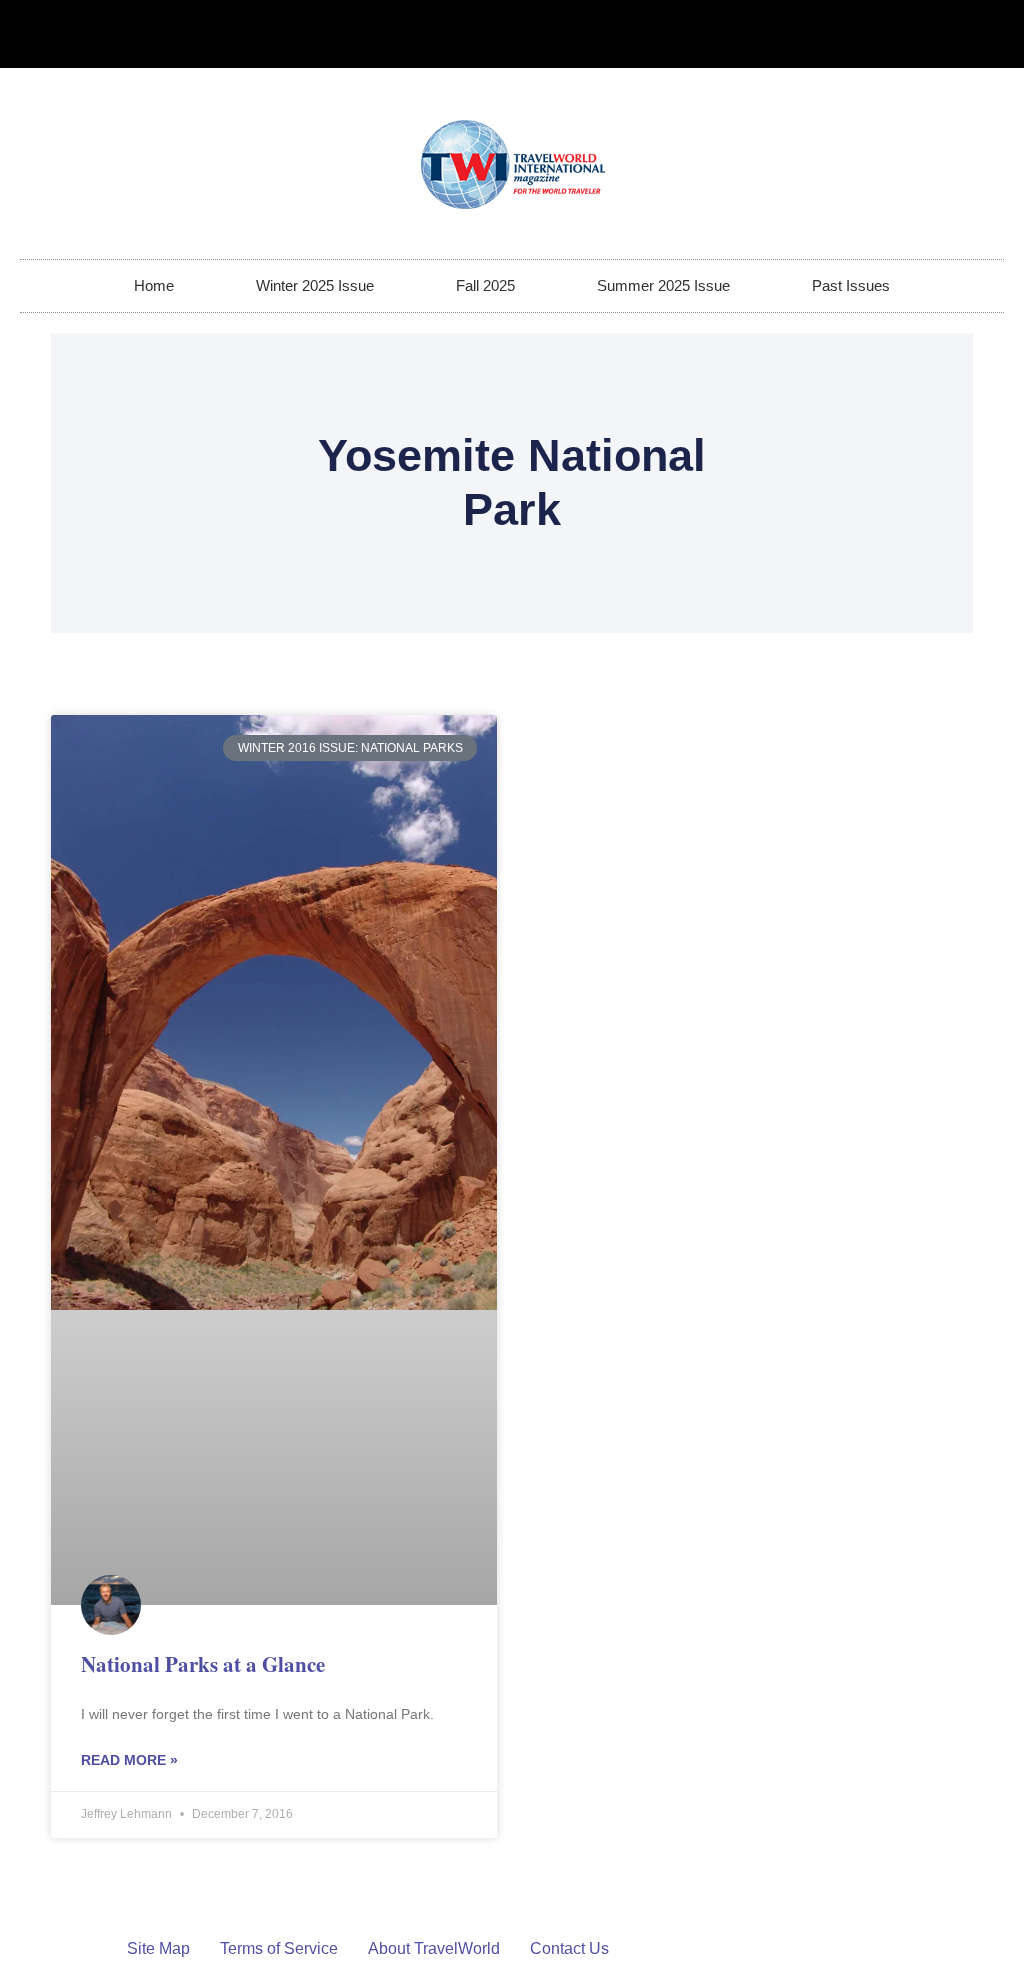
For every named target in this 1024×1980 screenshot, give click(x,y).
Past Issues (851, 285)
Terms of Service (279, 1948)
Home (154, 285)
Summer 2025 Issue (663, 285)
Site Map (158, 1948)
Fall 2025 (485, 285)
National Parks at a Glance (203, 1664)
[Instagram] (980, 34)
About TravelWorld (434, 1948)
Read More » (129, 1760)
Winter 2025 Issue (315, 285)
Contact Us (569, 1948)
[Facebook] (947, 34)
